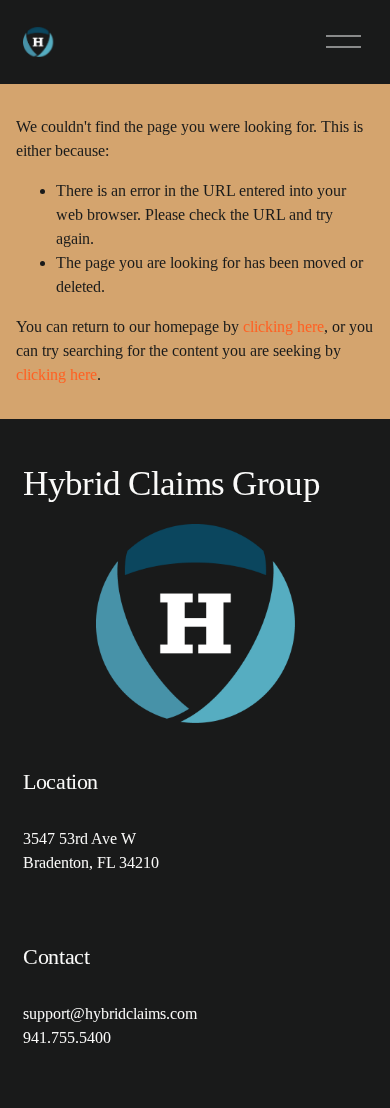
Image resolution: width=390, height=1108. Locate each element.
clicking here (283, 326)
